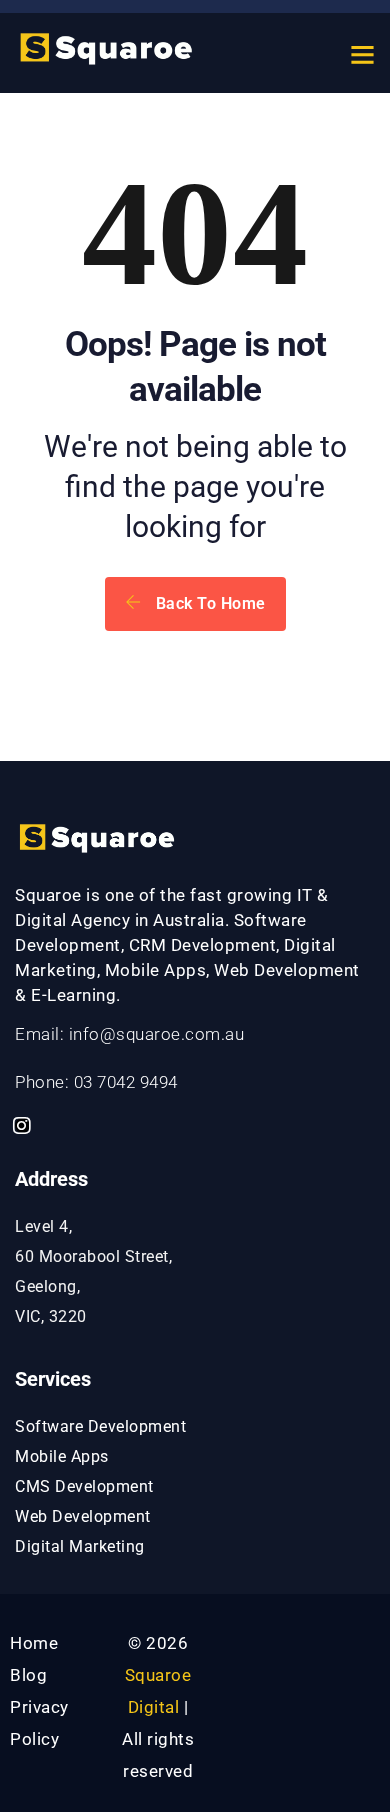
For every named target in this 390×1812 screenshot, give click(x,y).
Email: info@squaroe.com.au (129, 1034)
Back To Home (208, 603)
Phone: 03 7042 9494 (96, 1082)
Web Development (83, 1516)
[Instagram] (22, 1125)
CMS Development (84, 1486)
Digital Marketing (80, 1546)
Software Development (100, 1426)
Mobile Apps (62, 1456)
